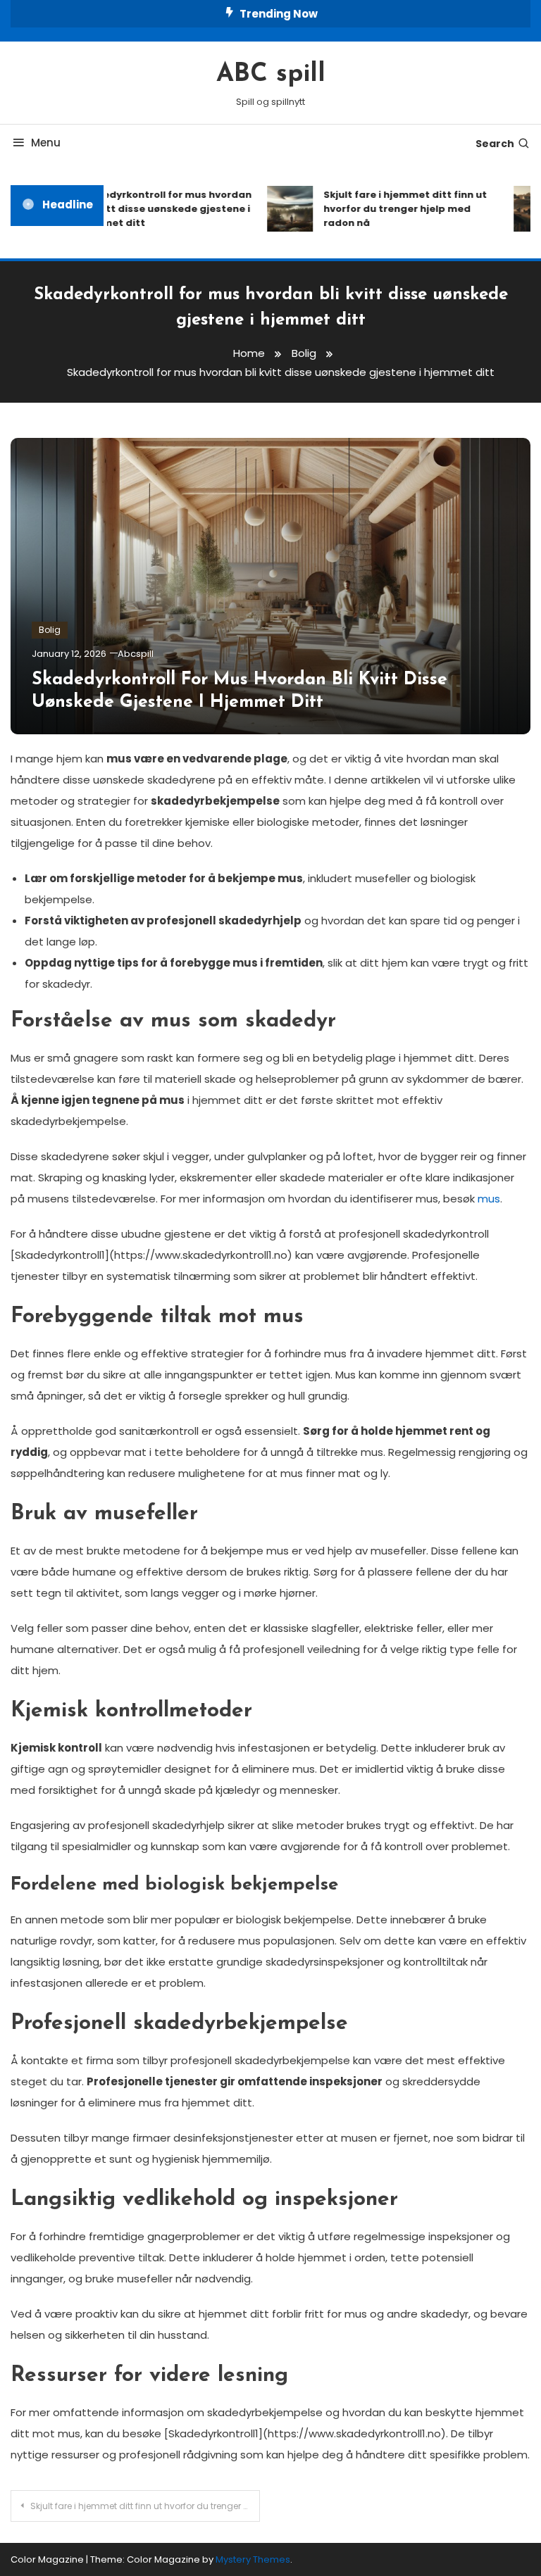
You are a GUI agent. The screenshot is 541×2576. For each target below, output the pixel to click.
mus (489, 1199)
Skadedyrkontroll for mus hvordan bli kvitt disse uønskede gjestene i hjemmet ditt (155, 209)
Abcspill (136, 654)
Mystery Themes (253, 2559)
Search (495, 144)
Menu (46, 143)
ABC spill (271, 75)
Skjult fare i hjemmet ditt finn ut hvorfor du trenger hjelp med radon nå (396, 209)
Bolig (50, 630)
